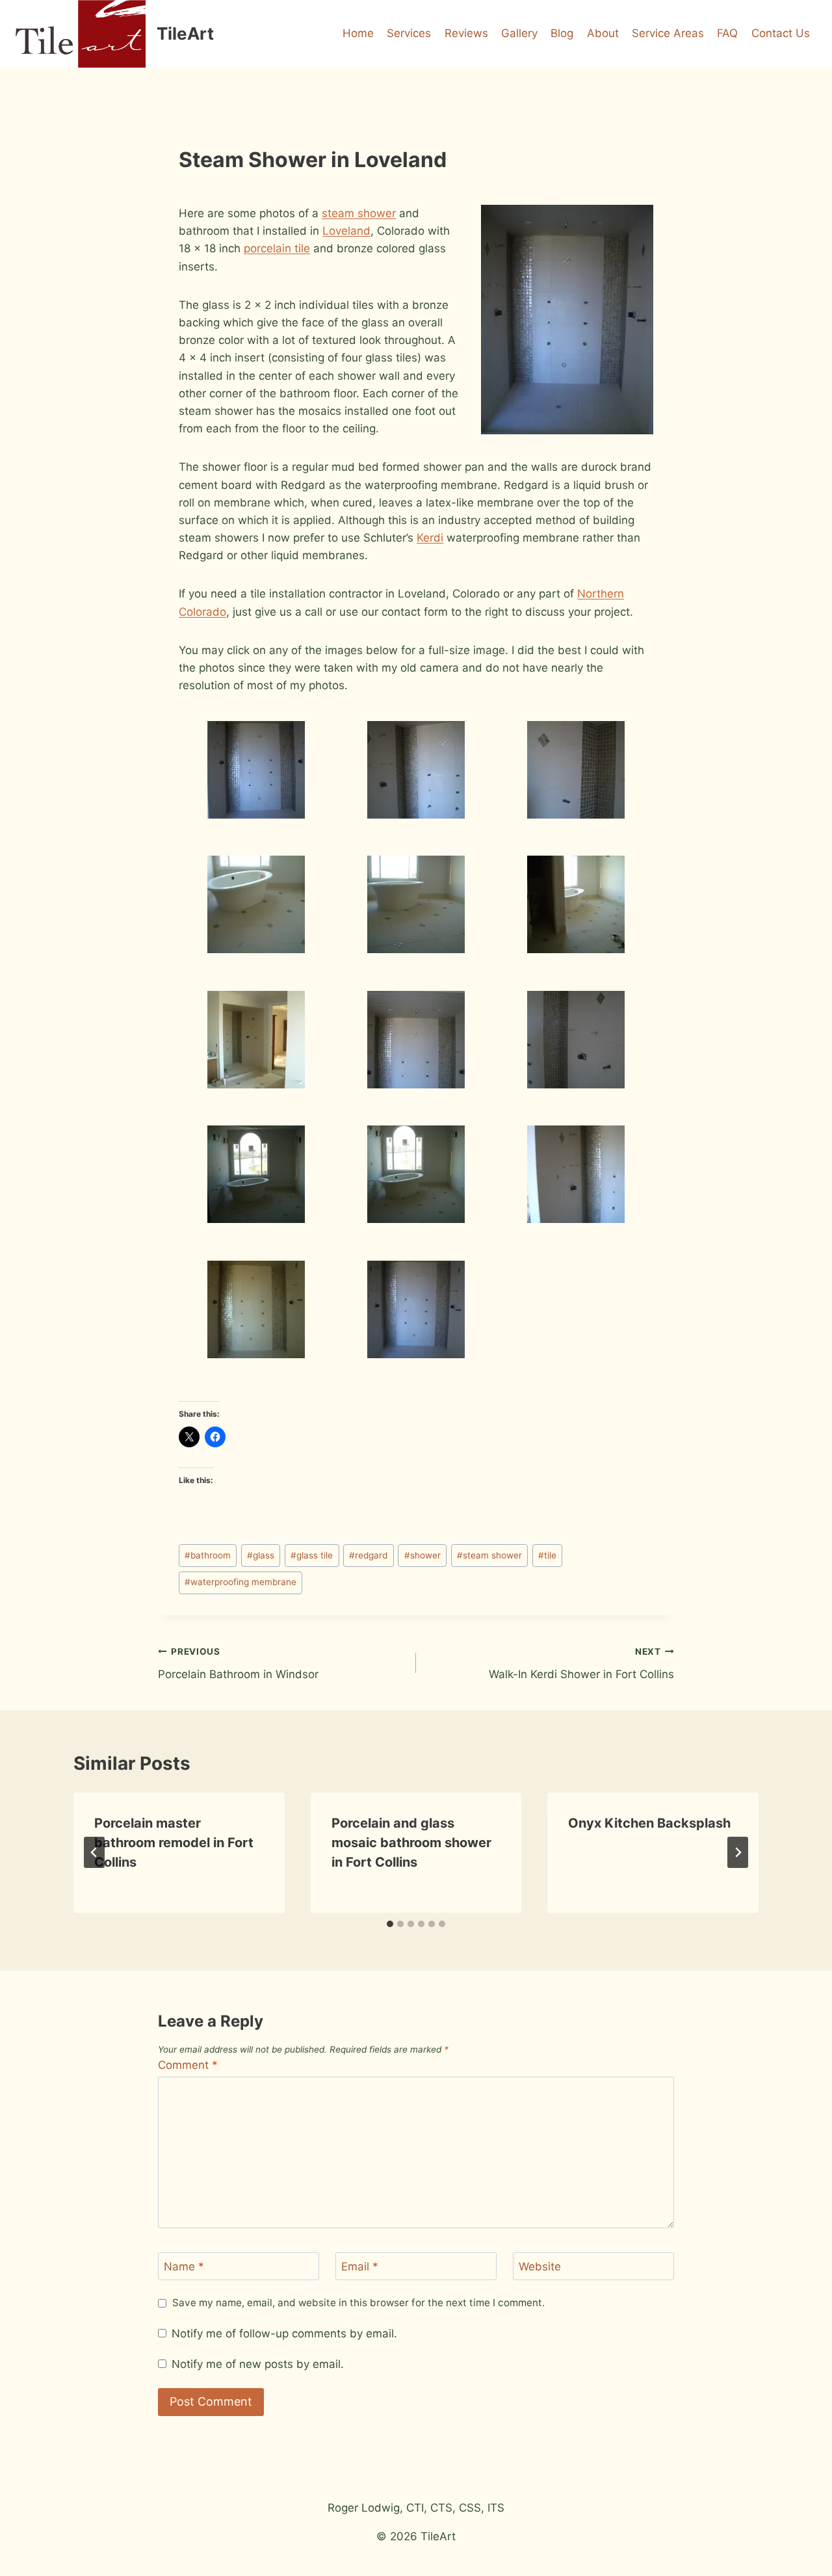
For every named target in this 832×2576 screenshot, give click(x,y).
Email (360, 2267)
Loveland (346, 231)
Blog (562, 33)
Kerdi (430, 538)
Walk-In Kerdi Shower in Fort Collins (581, 1663)
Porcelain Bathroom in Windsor (238, 1663)
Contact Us (781, 33)
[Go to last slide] (94, 1852)
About (603, 33)
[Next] (738, 1852)
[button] (256, 769)
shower (422, 1555)
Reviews (466, 33)
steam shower (359, 213)
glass (261, 1555)
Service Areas (668, 33)
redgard (368, 1555)
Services (409, 33)
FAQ (727, 33)
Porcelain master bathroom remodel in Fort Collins (174, 1843)
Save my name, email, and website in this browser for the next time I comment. (358, 2303)
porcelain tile (277, 248)
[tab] (390, 1924)
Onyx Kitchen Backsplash (649, 1823)
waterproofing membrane (240, 1582)
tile (547, 1555)
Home (358, 33)
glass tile (312, 1555)
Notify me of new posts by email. (258, 2364)
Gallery (519, 33)
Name (184, 2267)
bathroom (208, 1555)
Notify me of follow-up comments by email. (284, 2333)
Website (540, 2267)
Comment (188, 2065)
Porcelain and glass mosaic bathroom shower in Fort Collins (411, 1843)
